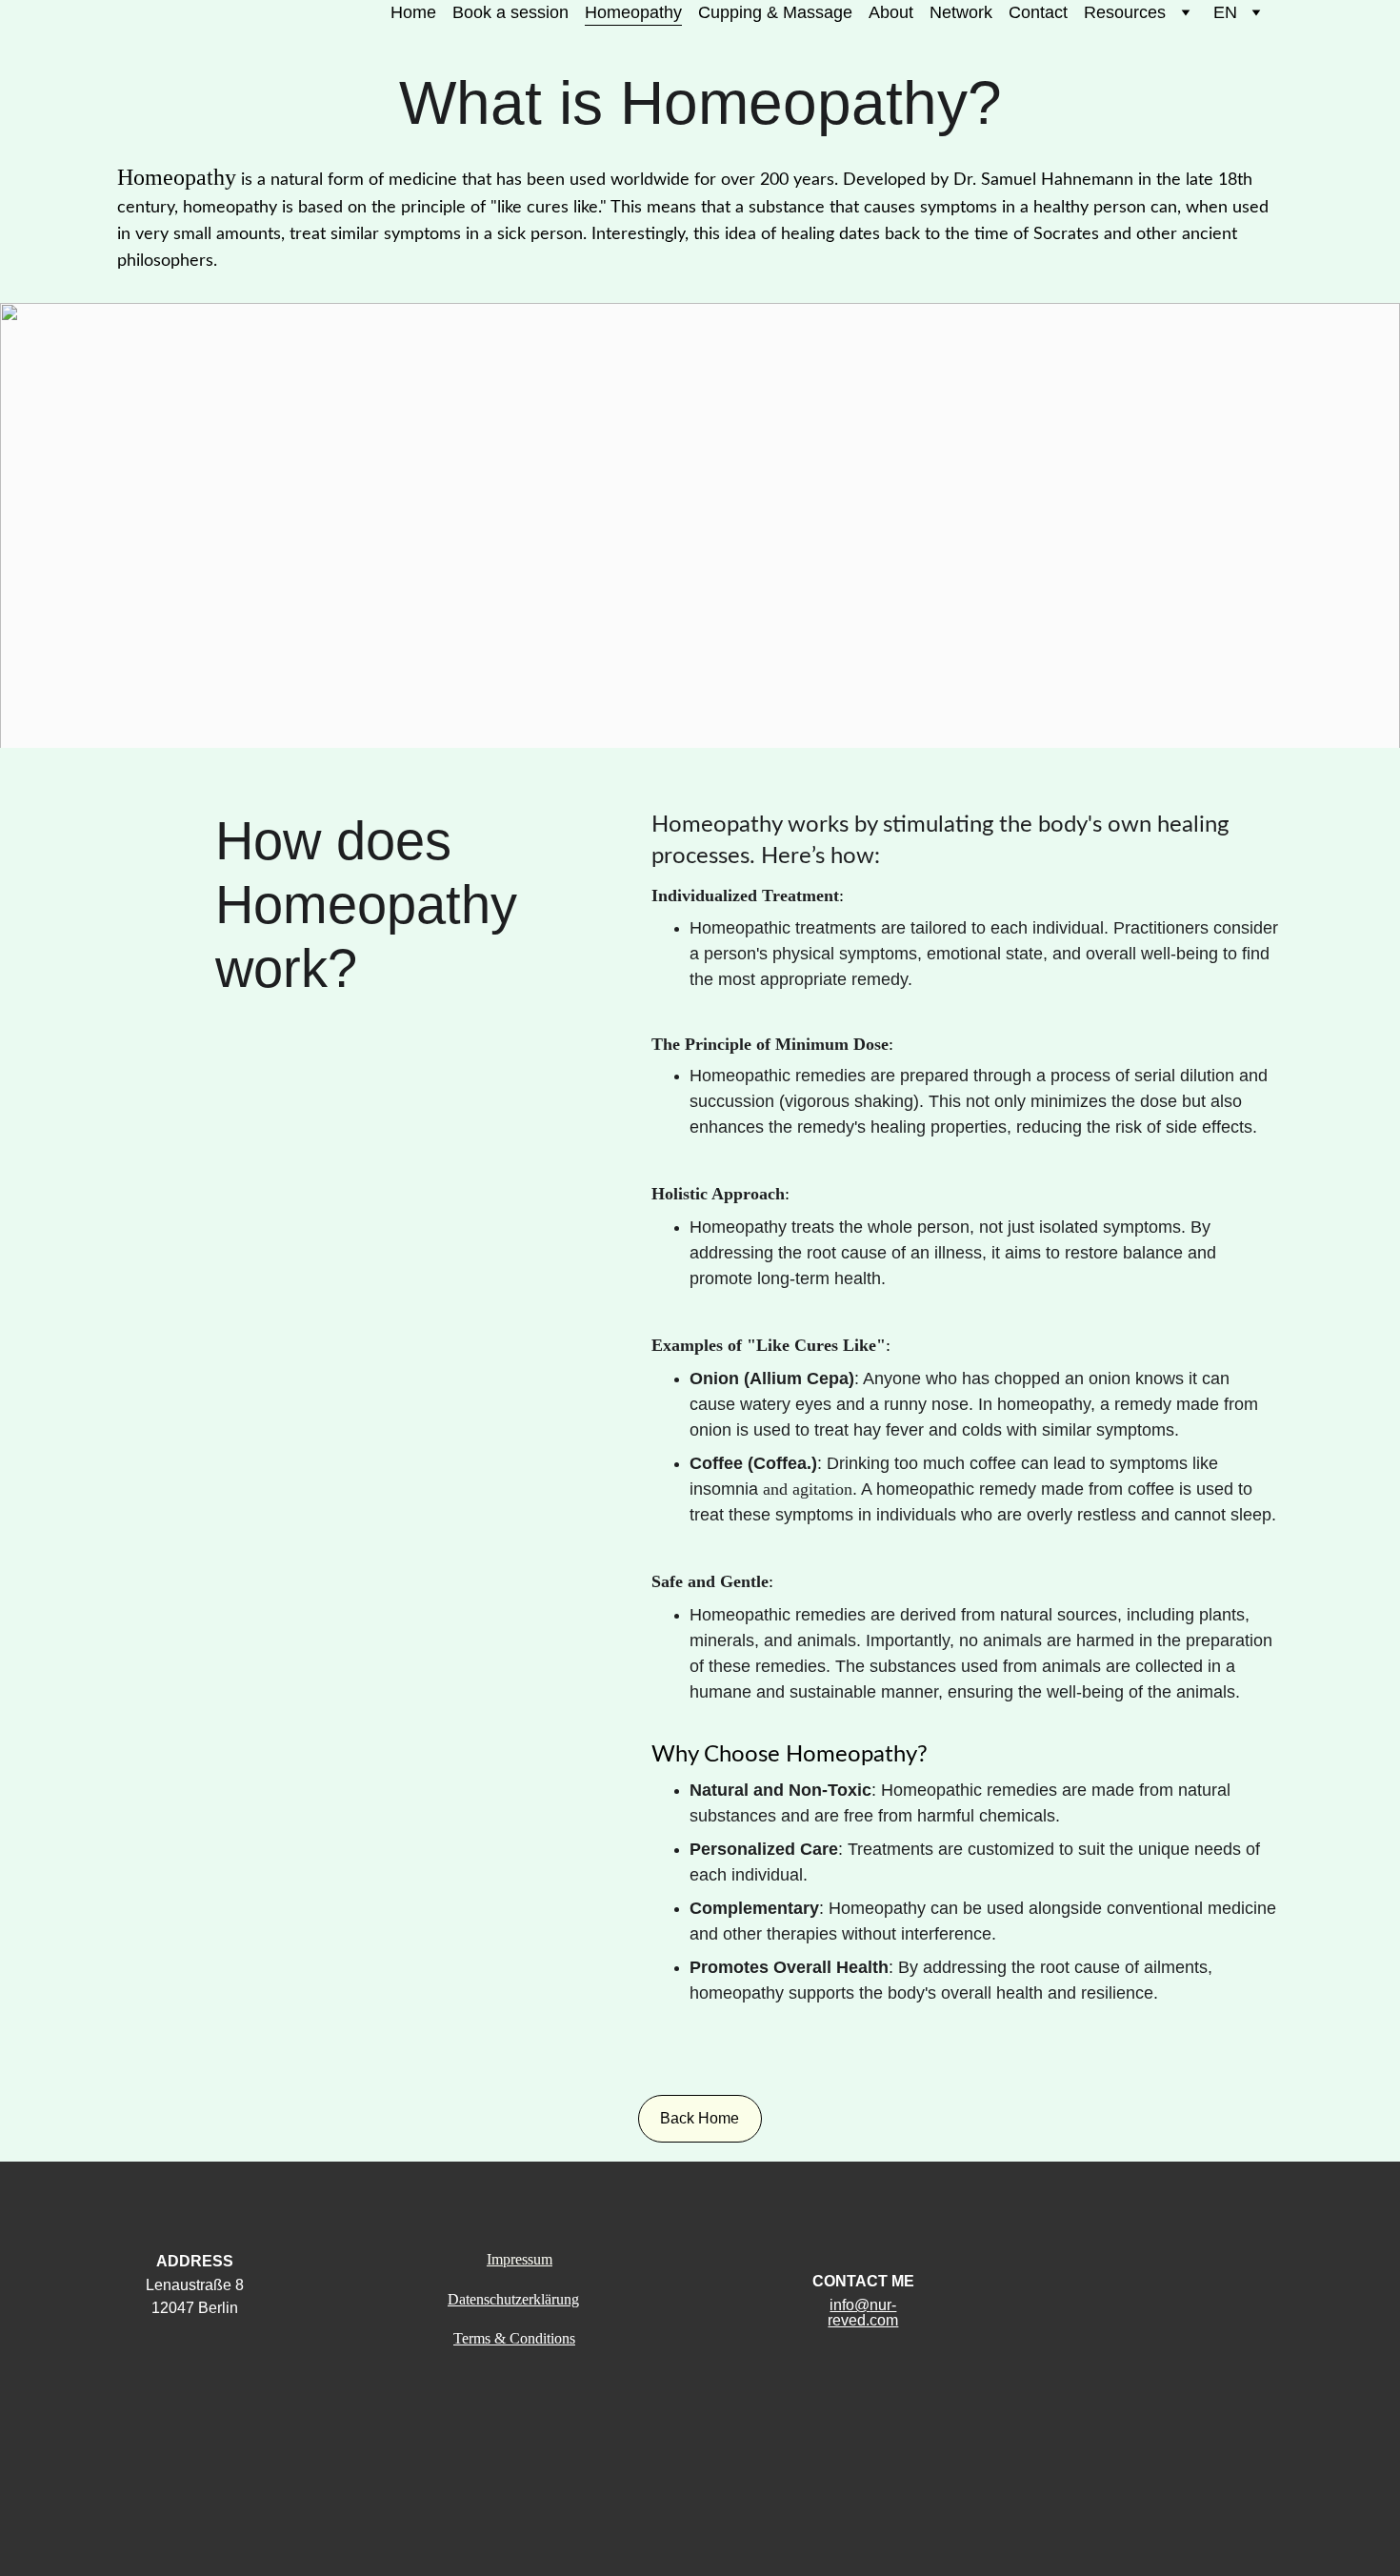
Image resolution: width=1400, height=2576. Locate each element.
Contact (1038, 12)
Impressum (520, 2259)
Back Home (700, 2118)
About (891, 12)
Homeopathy (633, 12)
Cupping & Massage (775, 12)
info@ (850, 2305)
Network (961, 12)
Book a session (510, 12)
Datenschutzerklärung (513, 2299)
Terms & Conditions (514, 2338)
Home (413, 12)
